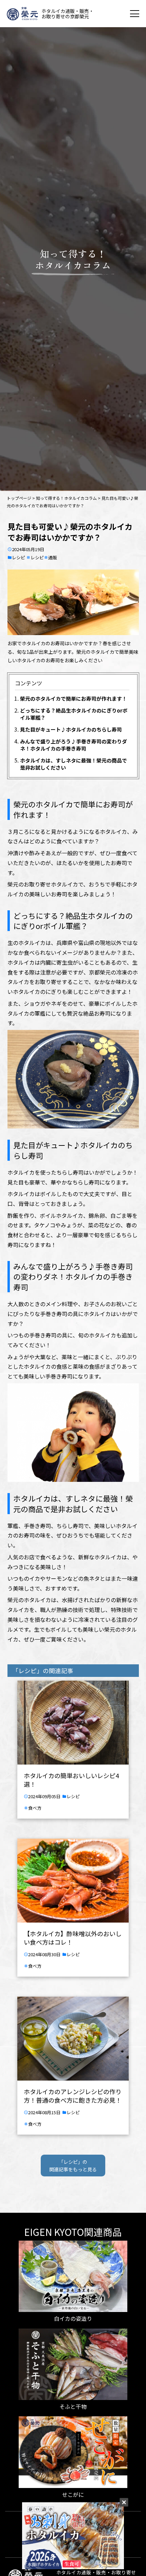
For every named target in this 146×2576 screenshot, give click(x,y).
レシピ (19, 557)
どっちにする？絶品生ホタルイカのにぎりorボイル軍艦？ (74, 714)
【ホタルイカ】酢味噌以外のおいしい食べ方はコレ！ (73, 1938)
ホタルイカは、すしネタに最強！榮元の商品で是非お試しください (74, 764)
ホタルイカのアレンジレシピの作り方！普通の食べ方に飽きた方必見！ (73, 2096)
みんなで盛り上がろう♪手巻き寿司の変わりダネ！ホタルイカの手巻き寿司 (74, 745)
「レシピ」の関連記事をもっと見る (73, 2166)
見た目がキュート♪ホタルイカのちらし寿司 (71, 729)
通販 (53, 557)
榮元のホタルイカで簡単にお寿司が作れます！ (74, 698)
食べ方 (35, 1808)
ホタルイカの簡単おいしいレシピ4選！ (71, 1780)
